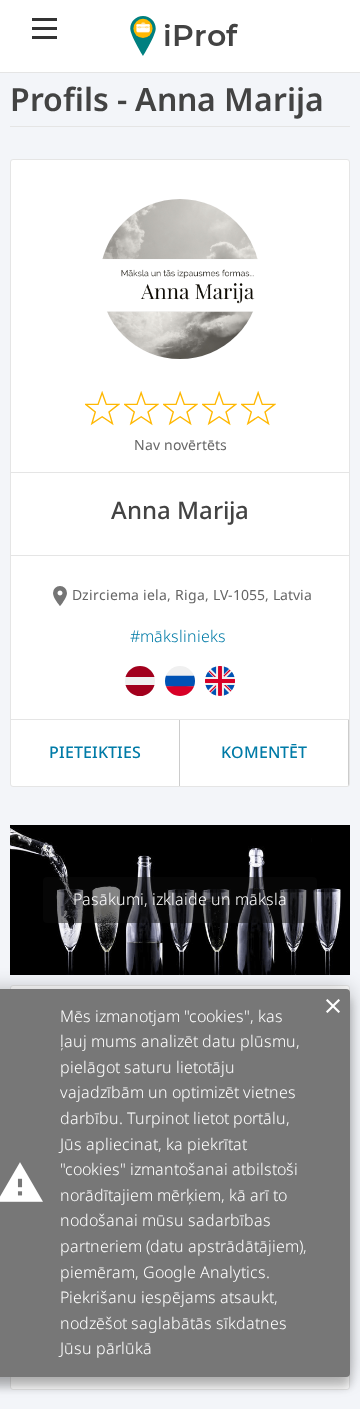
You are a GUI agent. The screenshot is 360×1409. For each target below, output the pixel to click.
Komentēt (264, 752)
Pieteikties (95, 752)
